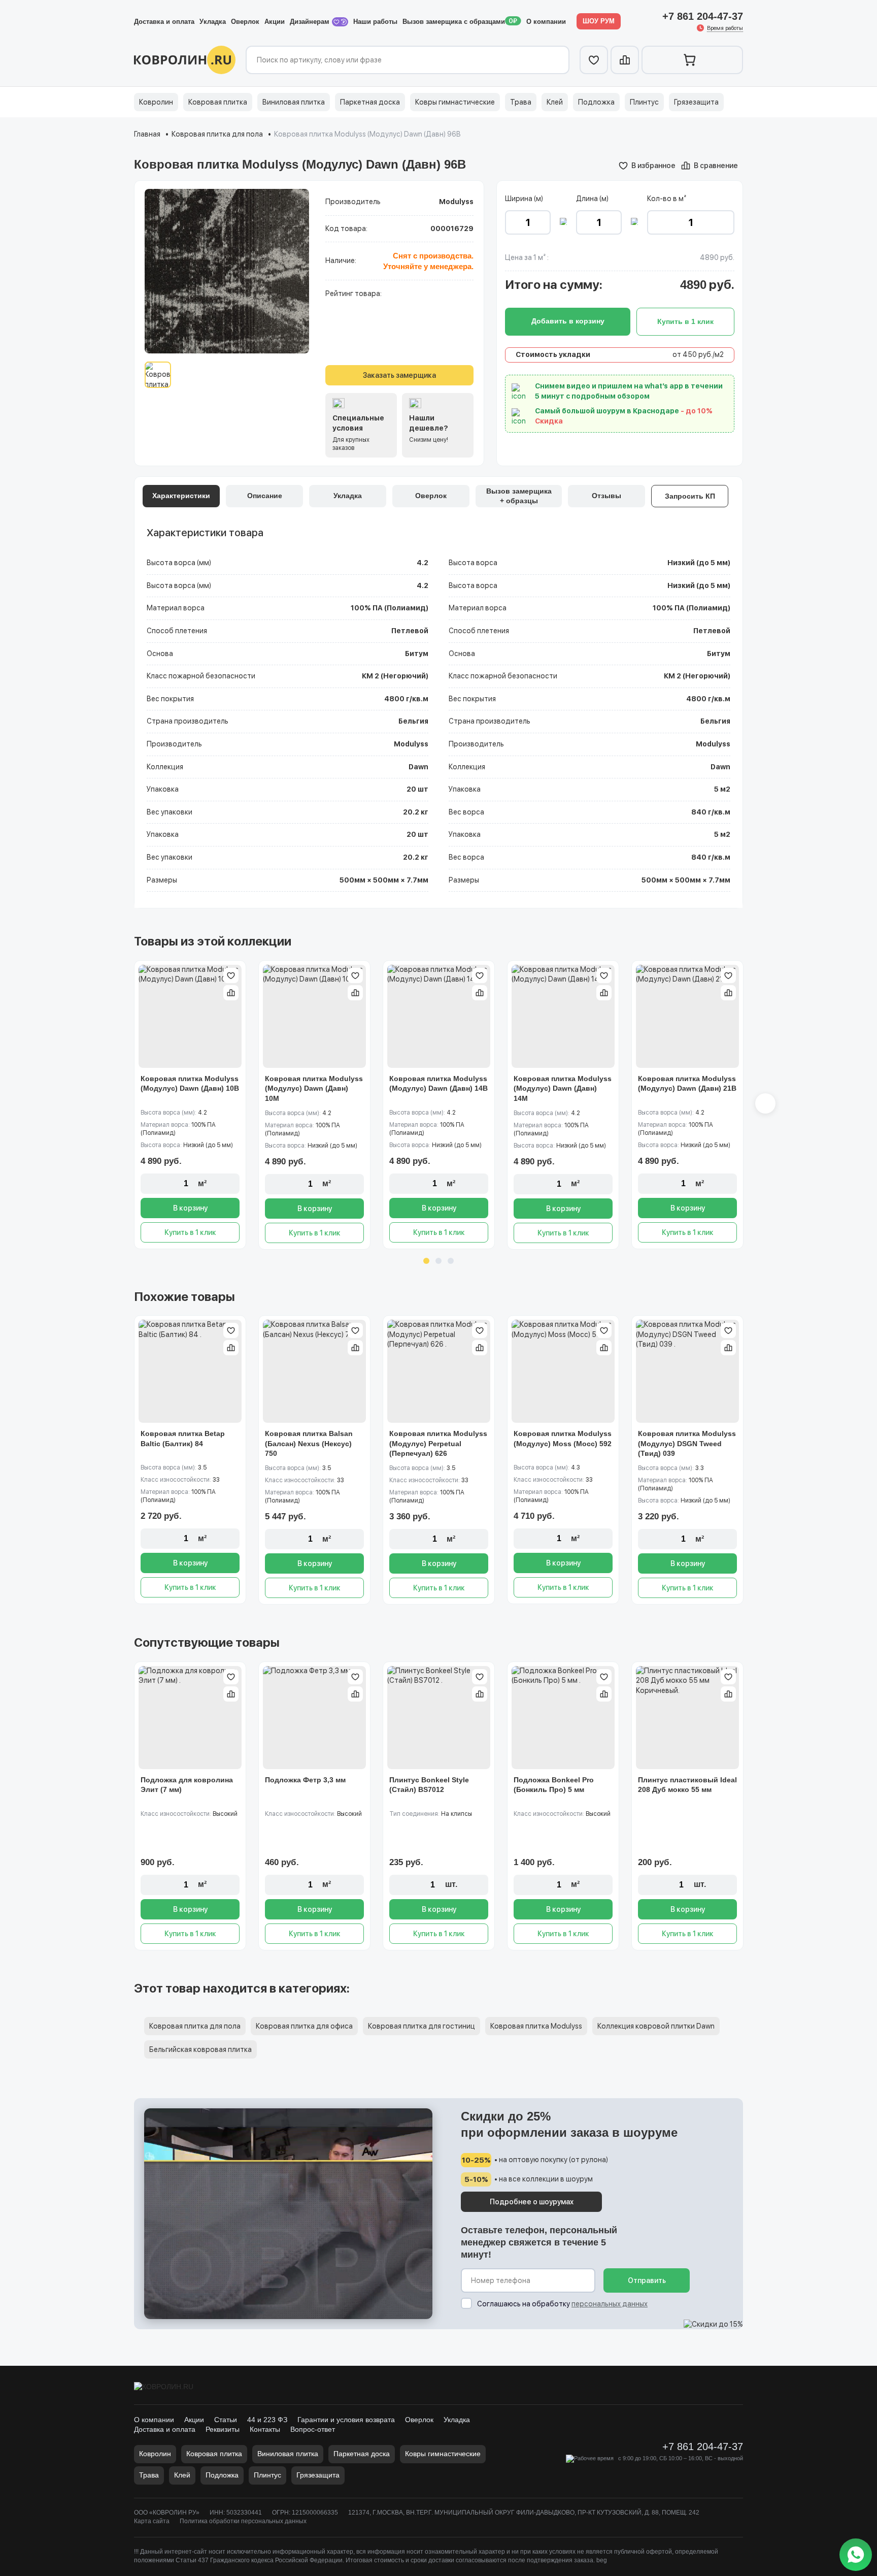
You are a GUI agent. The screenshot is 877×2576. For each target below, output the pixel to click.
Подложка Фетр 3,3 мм (305, 1780)
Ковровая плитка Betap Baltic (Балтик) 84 (183, 1439)
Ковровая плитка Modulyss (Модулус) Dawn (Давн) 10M (314, 1088)
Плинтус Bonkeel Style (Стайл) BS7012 (429, 1785)
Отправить (647, 2280)
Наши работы (375, 22)
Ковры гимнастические (455, 102)
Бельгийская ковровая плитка (200, 2049)
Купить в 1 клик (190, 1232)
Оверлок (245, 22)
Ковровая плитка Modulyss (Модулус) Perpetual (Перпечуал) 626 (438, 1443)
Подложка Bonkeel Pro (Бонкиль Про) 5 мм (554, 1785)
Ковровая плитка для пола (217, 134)
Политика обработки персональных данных (243, 2521)
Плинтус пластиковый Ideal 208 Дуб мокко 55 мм (687, 1785)
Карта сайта (152, 2521)
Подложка (596, 102)
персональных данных (610, 2304)
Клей (555, 102)
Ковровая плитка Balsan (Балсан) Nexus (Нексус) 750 (309, 1443)
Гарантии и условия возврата (346, 2420)
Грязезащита (696, 102)
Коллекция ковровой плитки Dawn (656, 2026)
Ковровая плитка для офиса (304, 2026)
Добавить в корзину (568, 321)
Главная (147, 134)
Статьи (226, 2420)
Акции (275, 22)
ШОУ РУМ (599, 21)
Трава (521, 102)
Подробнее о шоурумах (532, 2202)
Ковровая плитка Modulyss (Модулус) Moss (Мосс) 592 (563, 1439)
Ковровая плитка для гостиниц (421, 2026)
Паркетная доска (370, 102)
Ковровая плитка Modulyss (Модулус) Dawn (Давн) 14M (563, 1088)
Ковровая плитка (218, 102)
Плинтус (644, 102)
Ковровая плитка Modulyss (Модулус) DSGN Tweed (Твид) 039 (687, 1443)
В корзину (190, 1208)
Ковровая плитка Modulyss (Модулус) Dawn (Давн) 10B (190, 1084)
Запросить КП (690, 496)
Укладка (213, 22)
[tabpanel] (190, 1105)
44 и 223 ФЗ (267, 2420)
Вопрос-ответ (313, 2429)
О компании (546, 22)
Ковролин (156, 102)
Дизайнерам (311, 22)
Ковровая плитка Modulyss (536, 2026)
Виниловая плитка (294, 102)
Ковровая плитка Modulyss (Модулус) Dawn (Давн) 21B (687, 1084)
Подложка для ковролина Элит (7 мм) (187, 1785)
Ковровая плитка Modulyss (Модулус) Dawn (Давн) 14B (438, 1084)
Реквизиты (223, 2429)
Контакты (265, 2429)
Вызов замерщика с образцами (454, 22)
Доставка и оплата (164, 22)
